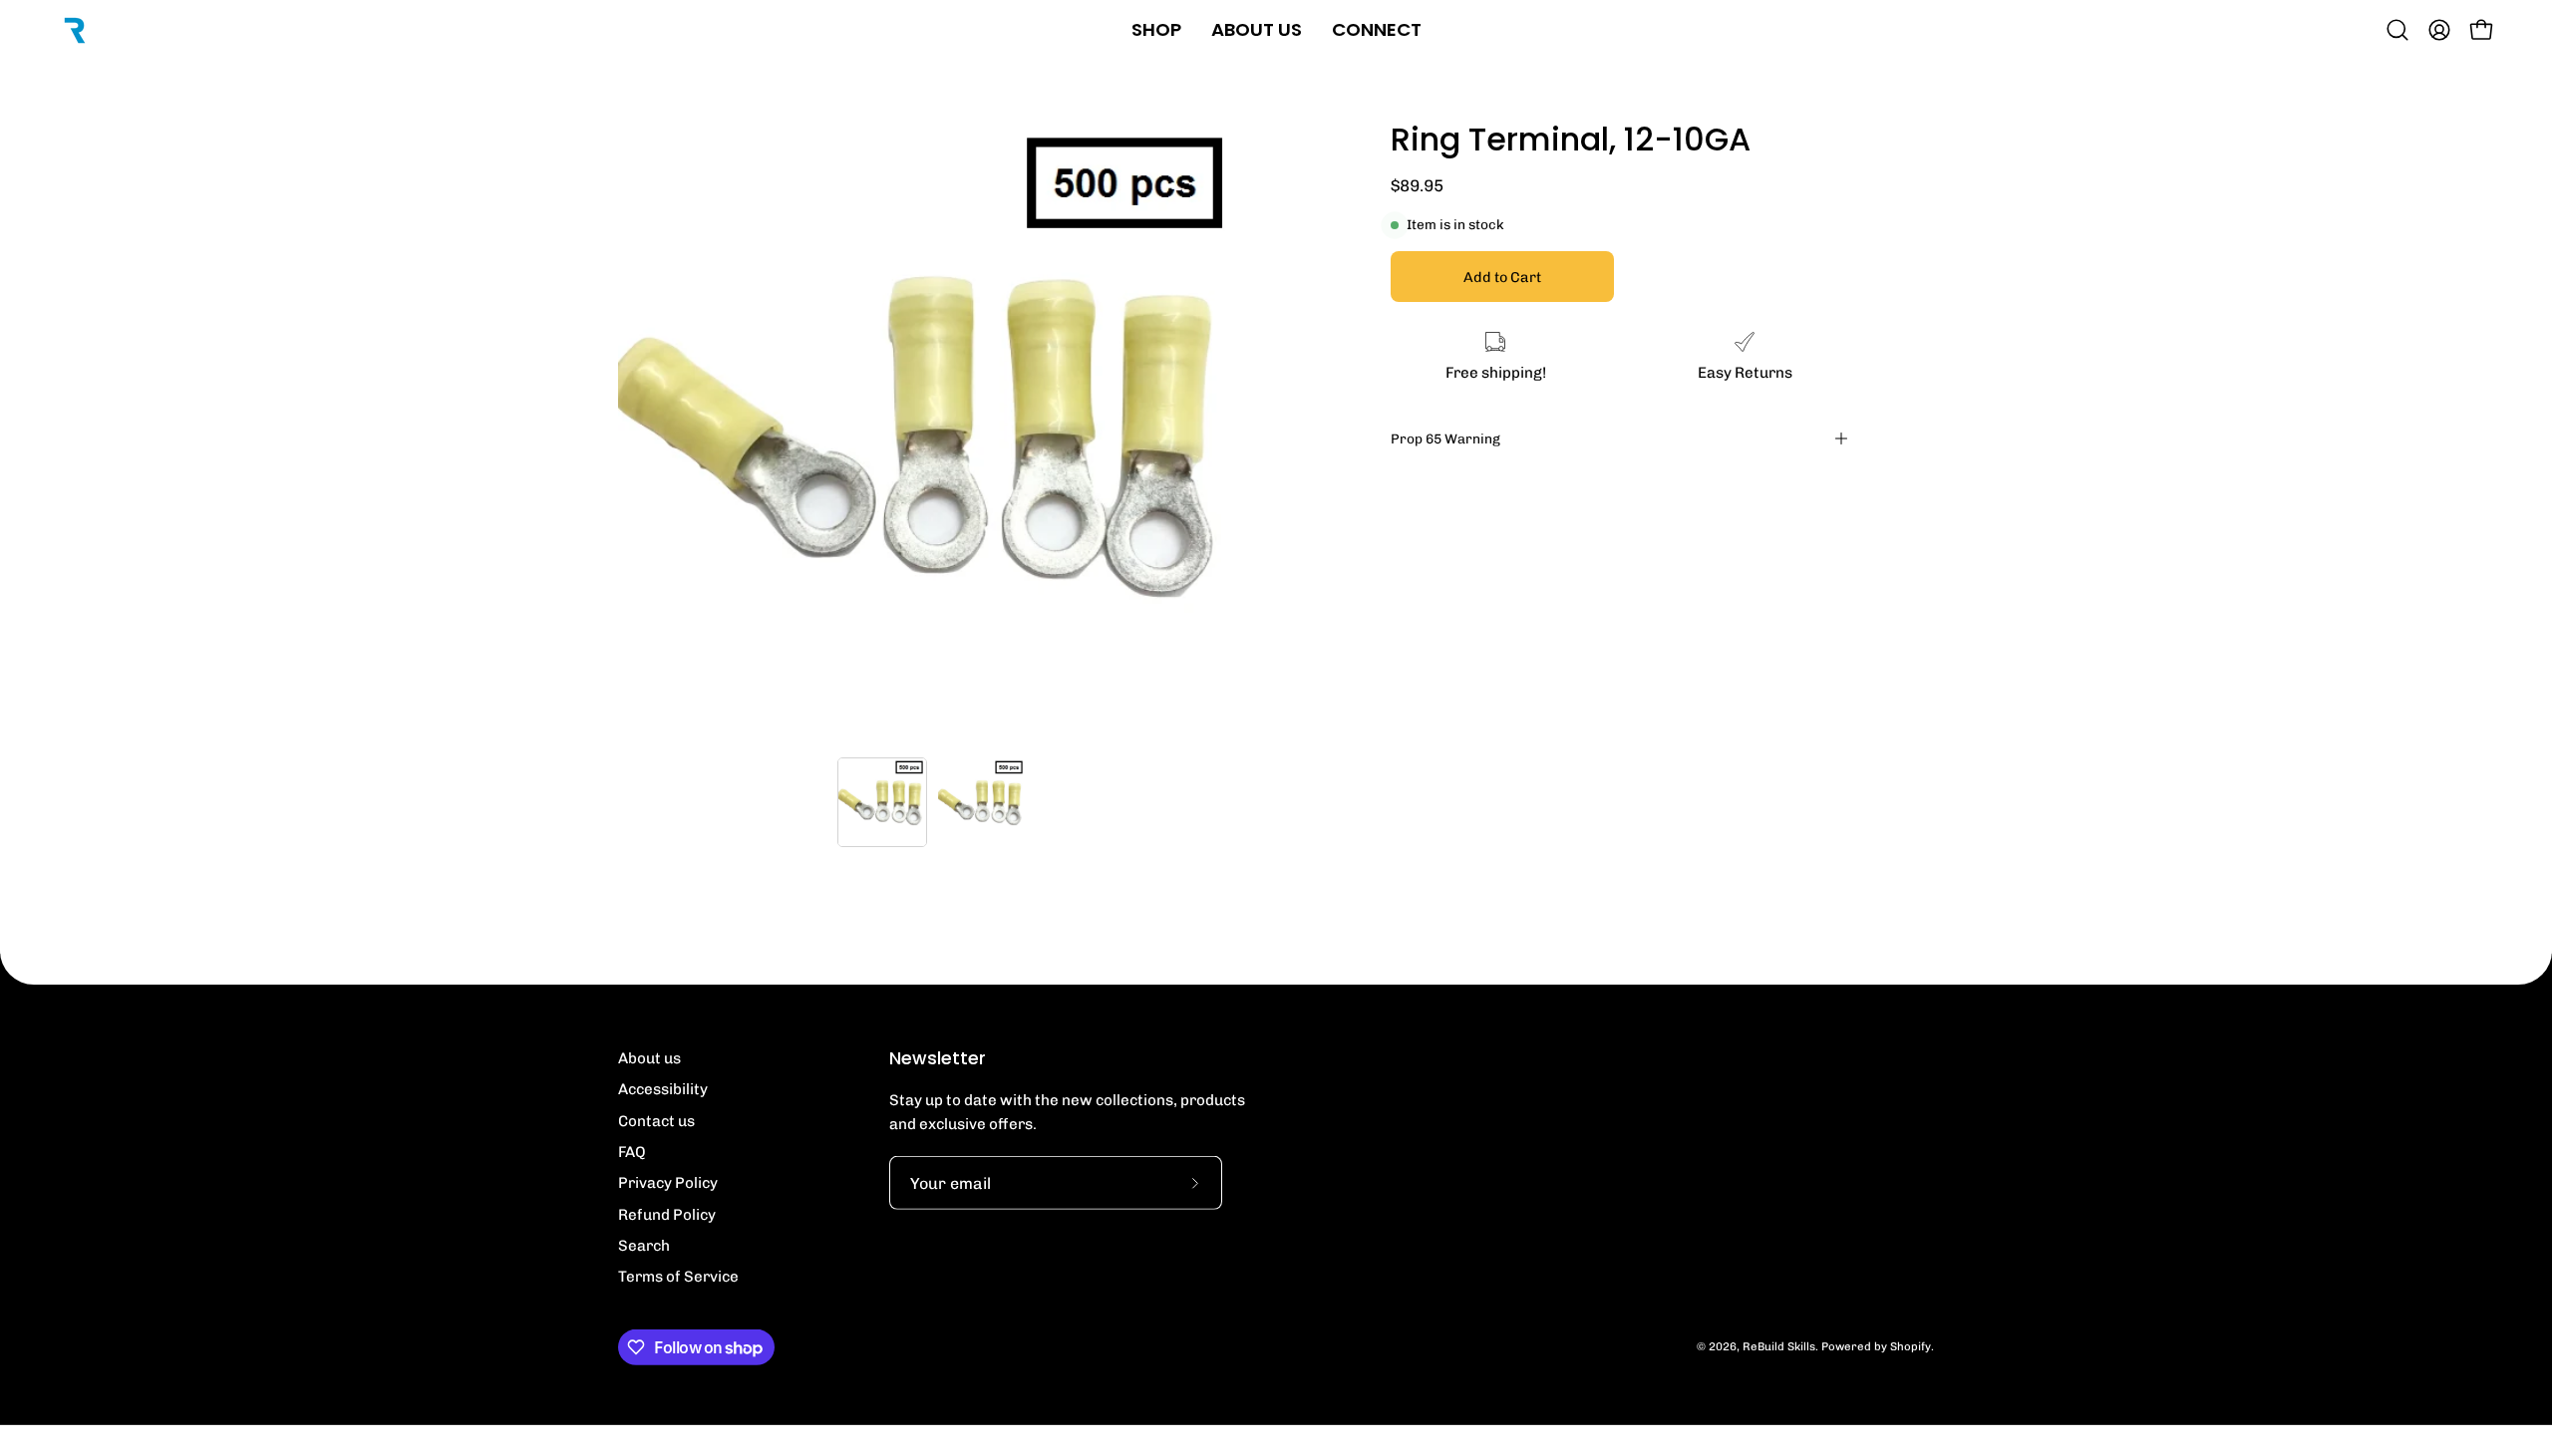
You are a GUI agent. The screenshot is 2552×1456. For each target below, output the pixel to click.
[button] (2397, 30)
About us (649, 1058)
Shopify (1911, 1346)
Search (644, 1246)
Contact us (656, 1121)
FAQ (632, 1152)
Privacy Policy (668, 1183)
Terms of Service (678, 1277)
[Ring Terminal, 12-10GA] (882, 802)
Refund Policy (667, 1215)
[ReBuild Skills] (75, 30)
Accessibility (663, 1089)
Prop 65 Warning (1445, 438)
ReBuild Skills (1779, 1346)
